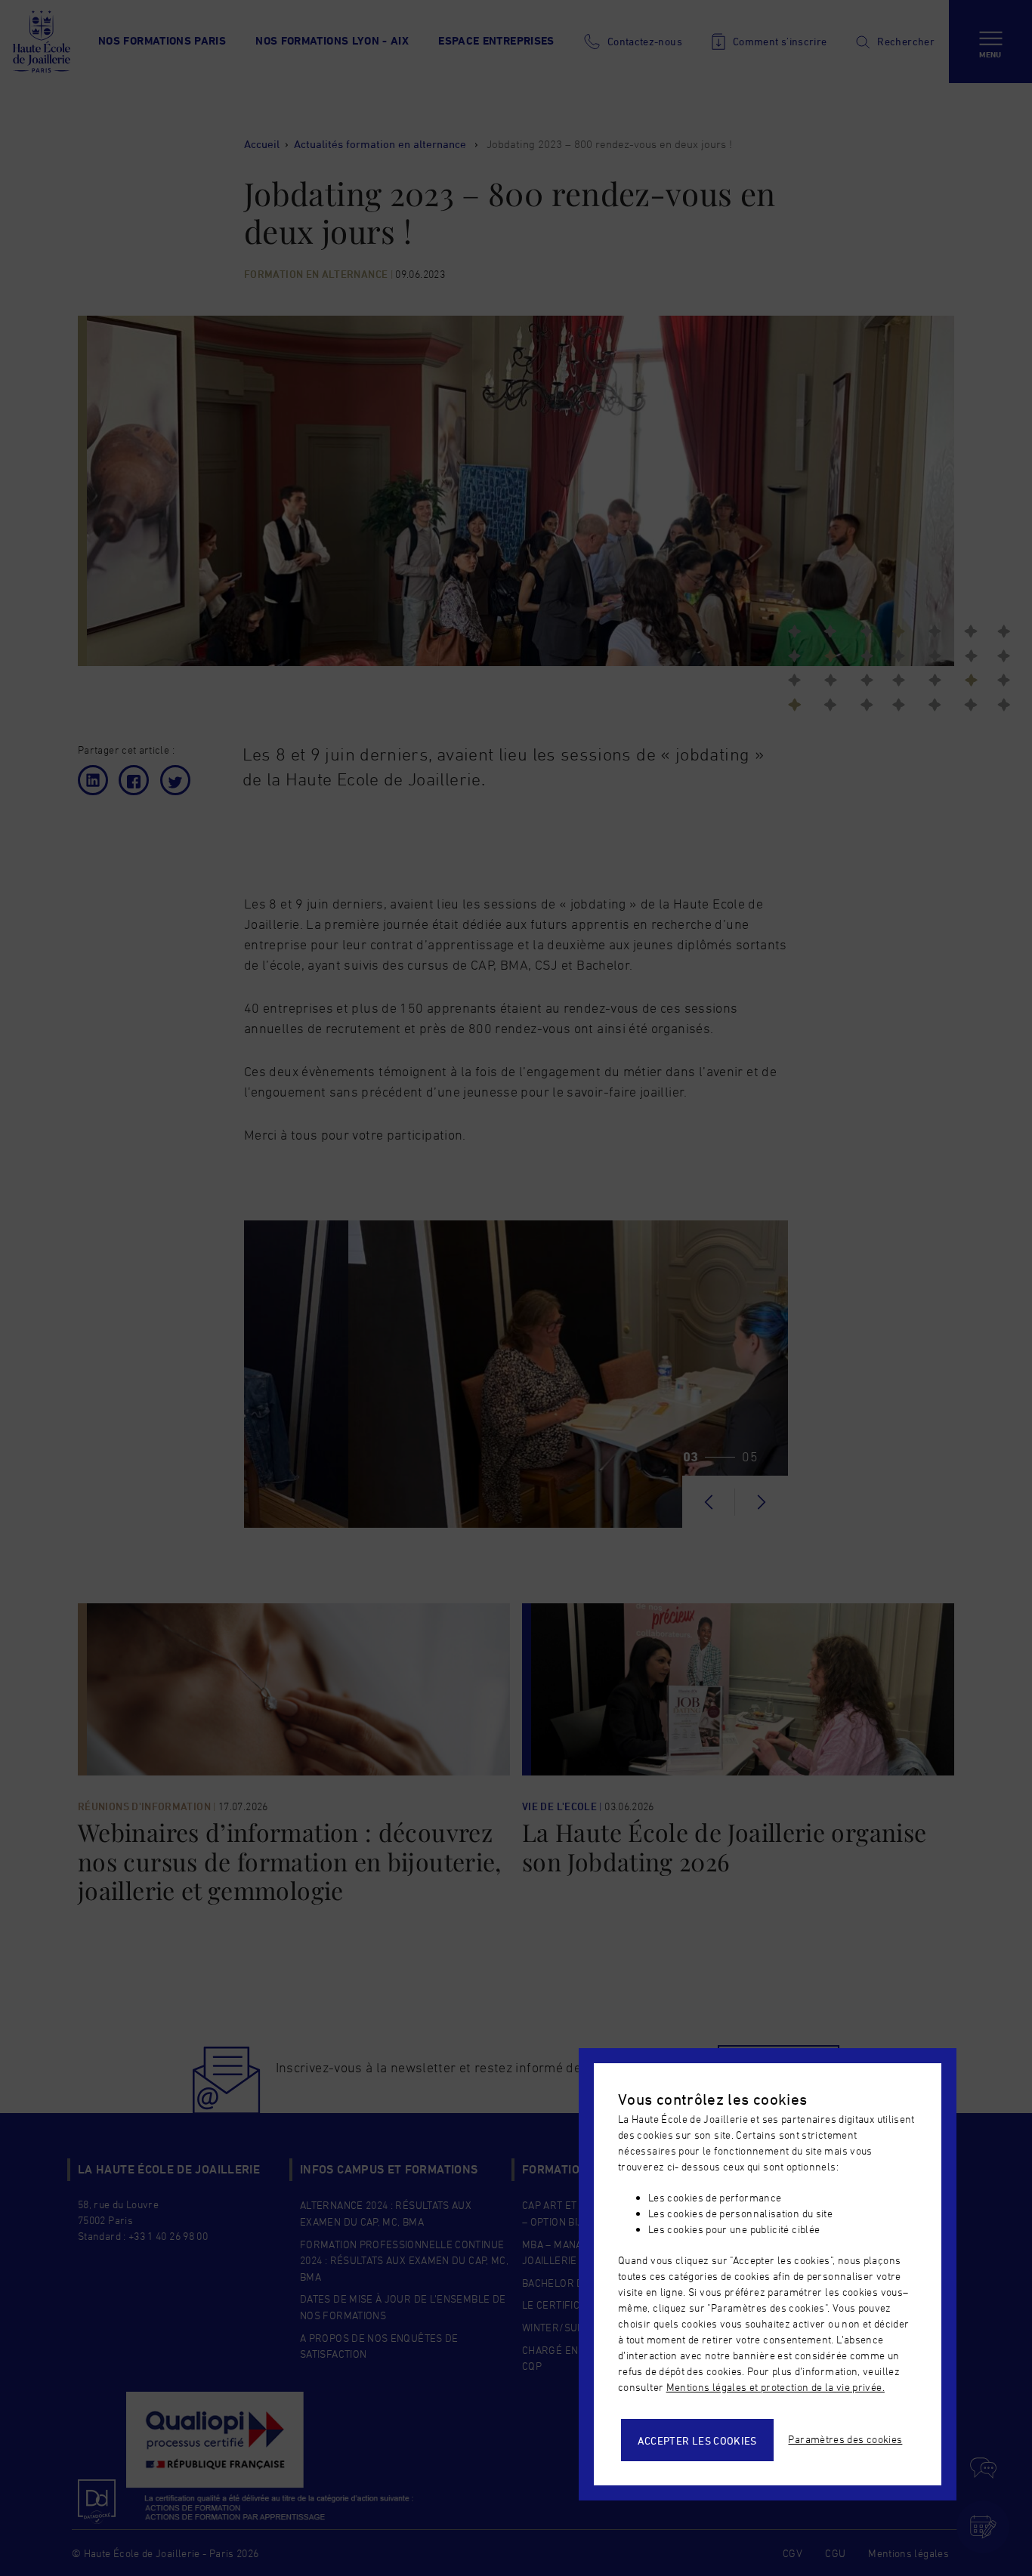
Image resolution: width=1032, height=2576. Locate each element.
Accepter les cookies (697, 2440)
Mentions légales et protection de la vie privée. (776, 2387)
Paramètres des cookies (845, 2439)
